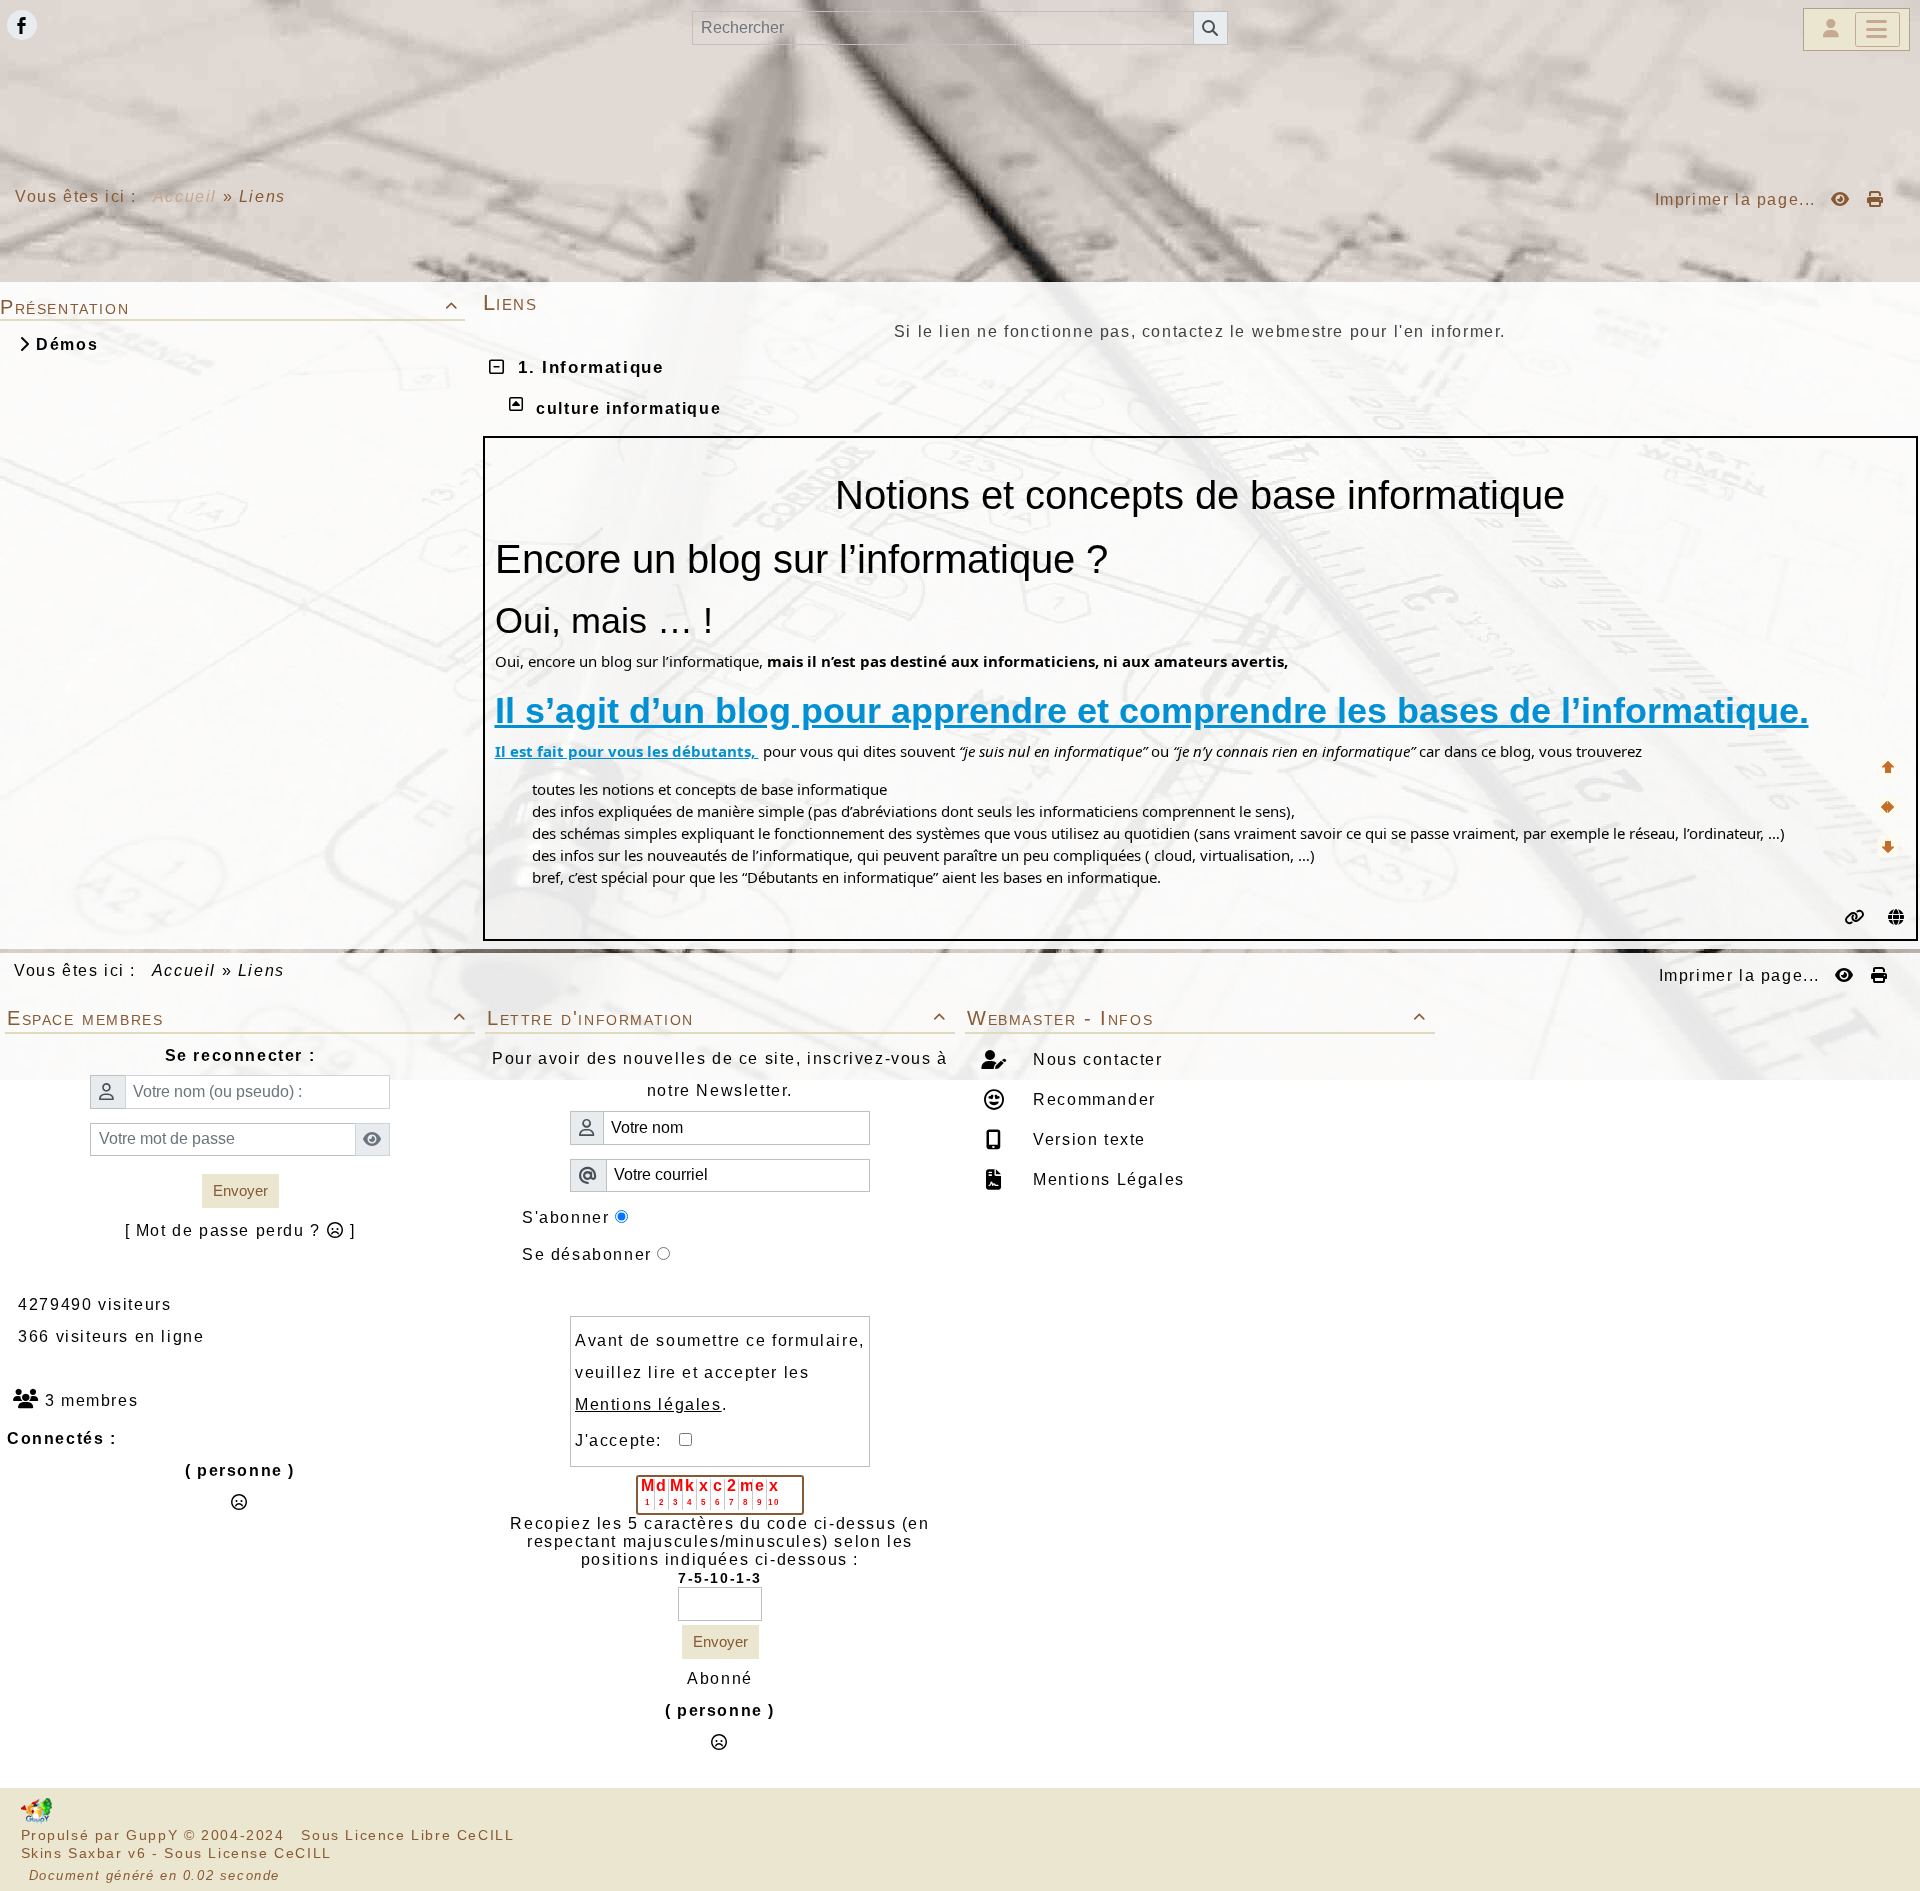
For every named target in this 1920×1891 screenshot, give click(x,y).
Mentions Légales (1106, 1179)
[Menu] (1877, 29)
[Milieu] (1888, 807)
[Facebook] (22, 25)
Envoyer (240, 1190)
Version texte (1087, 1139)
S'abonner (565, 1217)
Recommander (1092, 1099)
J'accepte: (627, 1440)
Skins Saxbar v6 (84, 1853)
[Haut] (1888, 768)
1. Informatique (584, 367)
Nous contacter (1095, 1059)
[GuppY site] (36, 1819)
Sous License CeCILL (247, 1853)
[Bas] (1888, 846)
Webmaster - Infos (1197, 1018)
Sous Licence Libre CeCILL (410, 1835)
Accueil (185, 196)
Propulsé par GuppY (102, 1835)
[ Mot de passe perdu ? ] (240, 1230)
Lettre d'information (717, 1018)
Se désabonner (587, 1254)
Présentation (229, 307)
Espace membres (237, 1018)
